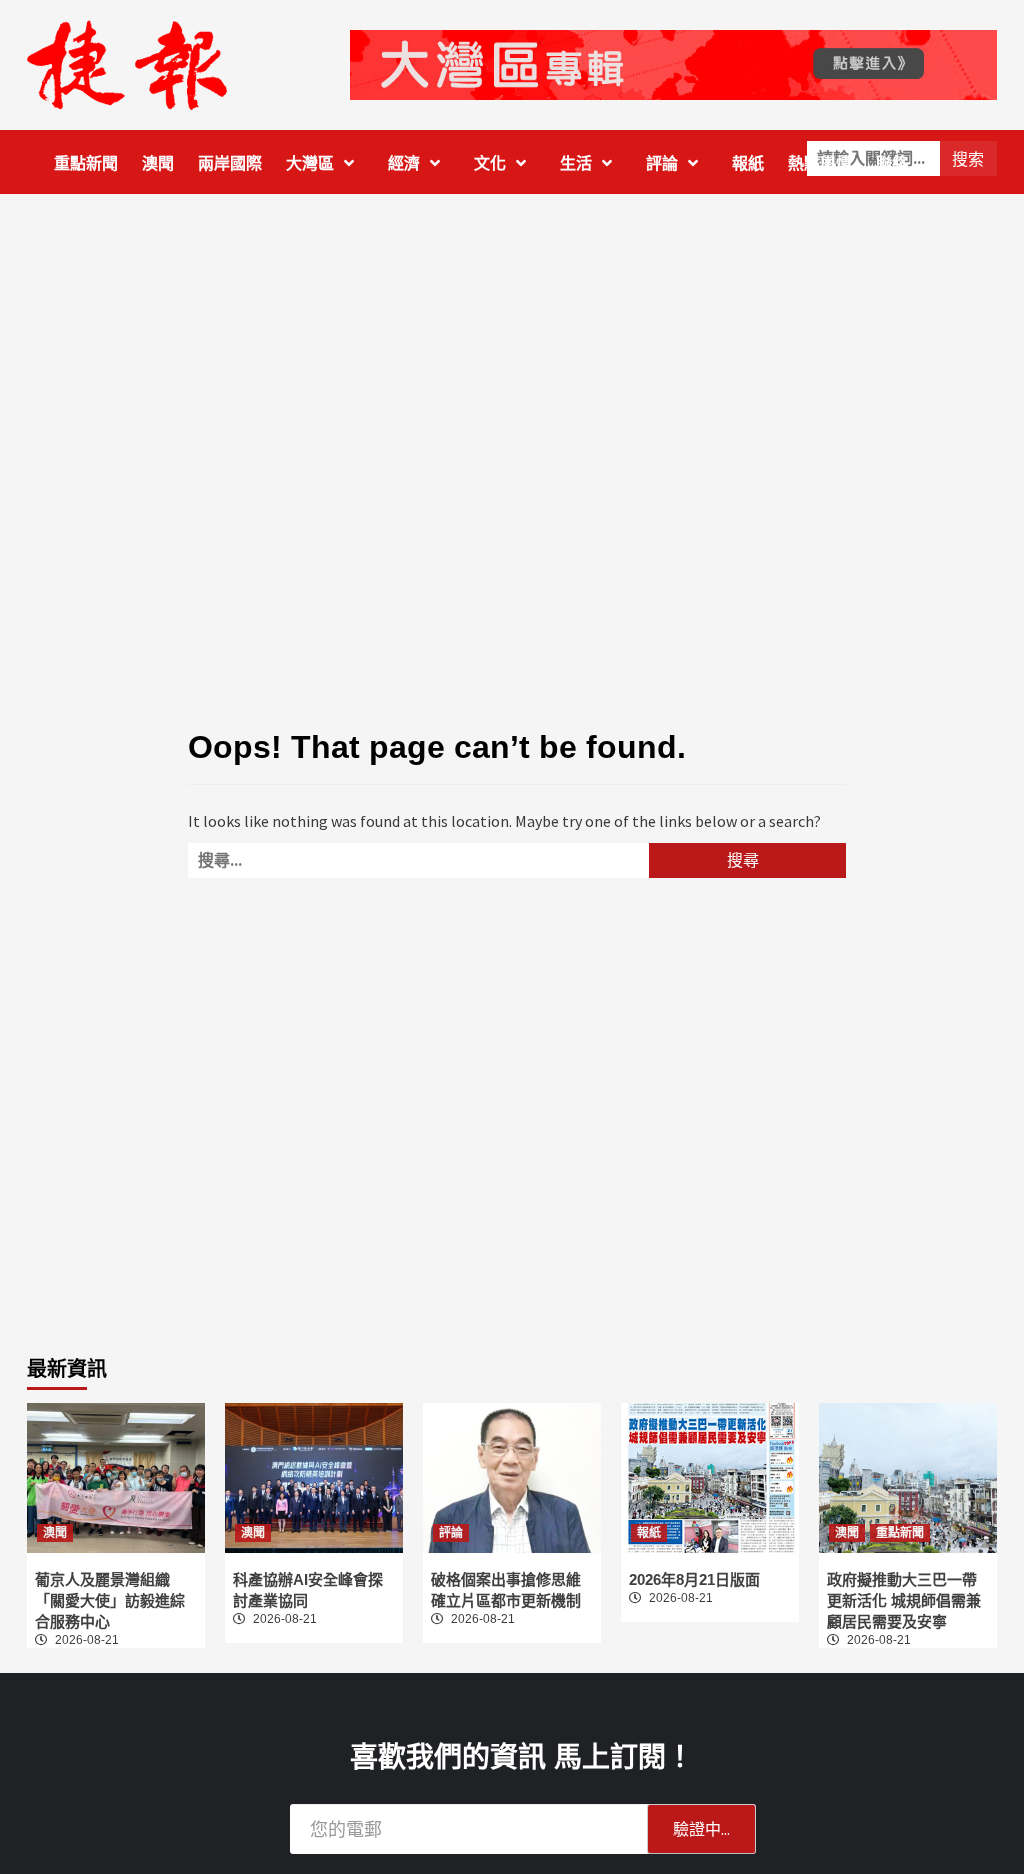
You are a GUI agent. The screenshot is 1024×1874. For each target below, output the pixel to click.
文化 (490, 163)
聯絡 (892, 163)
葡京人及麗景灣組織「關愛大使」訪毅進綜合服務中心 (110, 1600)
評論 (662, 163)
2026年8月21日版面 (694, 1579)
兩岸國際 (230, 163)
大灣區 (310, 163)
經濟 (404, 163)
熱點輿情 (820, 163)
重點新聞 (86, 163)
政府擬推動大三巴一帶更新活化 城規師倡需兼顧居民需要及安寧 (904, 1600)
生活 (576, 163)
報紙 (748, 163)
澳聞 (158, 163)
